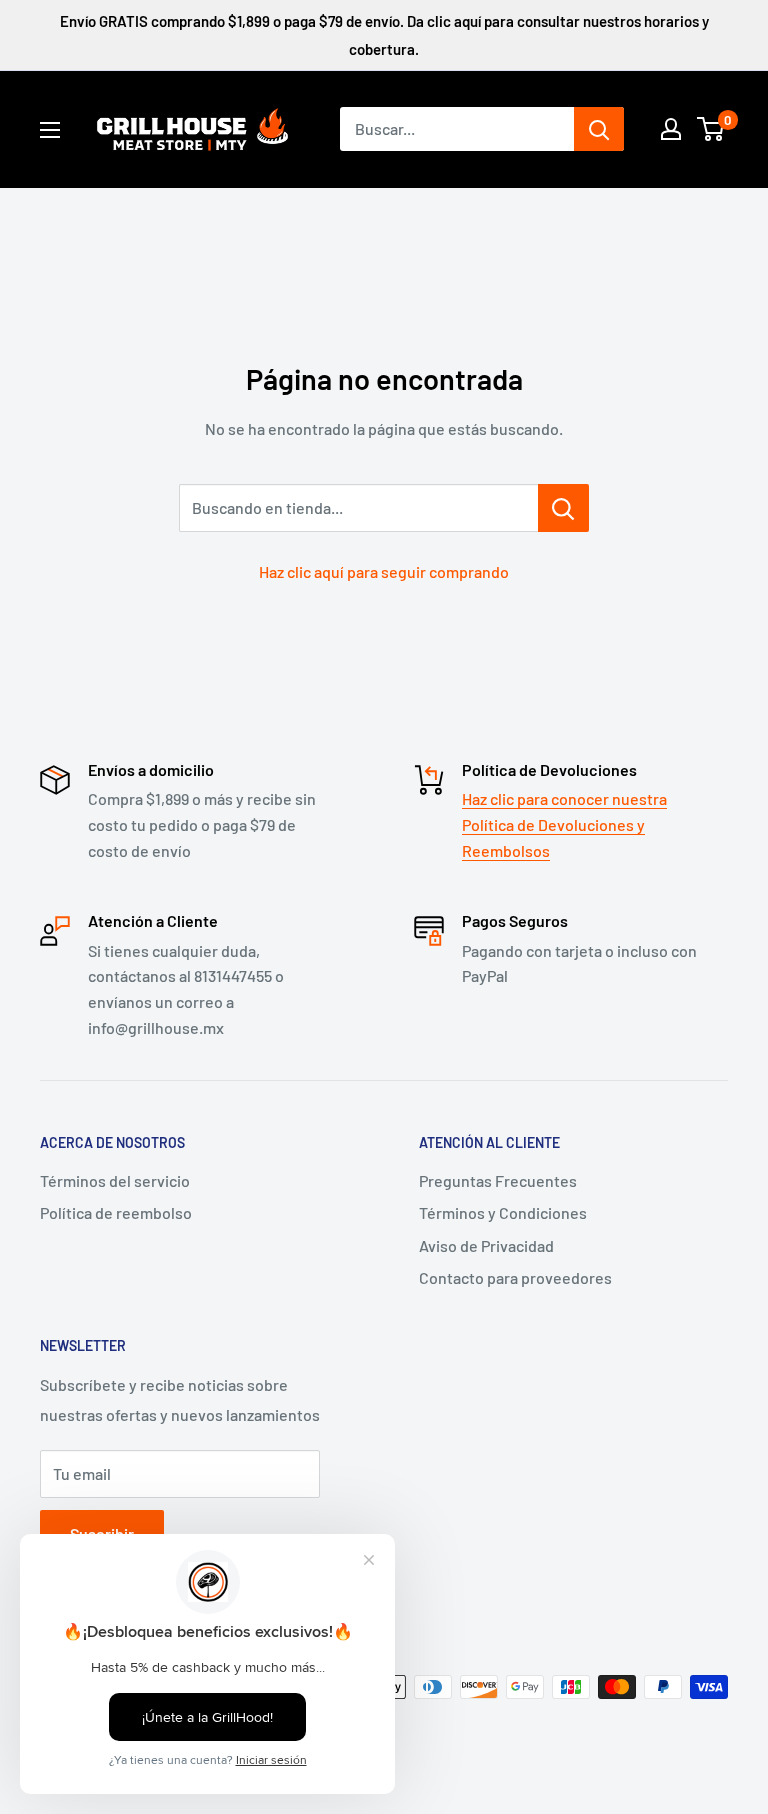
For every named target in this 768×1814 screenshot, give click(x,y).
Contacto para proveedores (515, 1277)
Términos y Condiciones (503, 1212)
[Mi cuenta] (671, 129)
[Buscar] (599, 129)
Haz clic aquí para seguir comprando (384, 571)
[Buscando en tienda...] (563, 508)
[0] (711, 129)
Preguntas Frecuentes (498, 1180)
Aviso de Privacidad (486, 1245)
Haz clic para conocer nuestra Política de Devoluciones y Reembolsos (564, 824)
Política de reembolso (116, 1212)
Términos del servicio (115, 1180)
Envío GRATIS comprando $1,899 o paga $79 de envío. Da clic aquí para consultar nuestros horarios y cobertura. (384, 35)
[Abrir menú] (50, 130)
